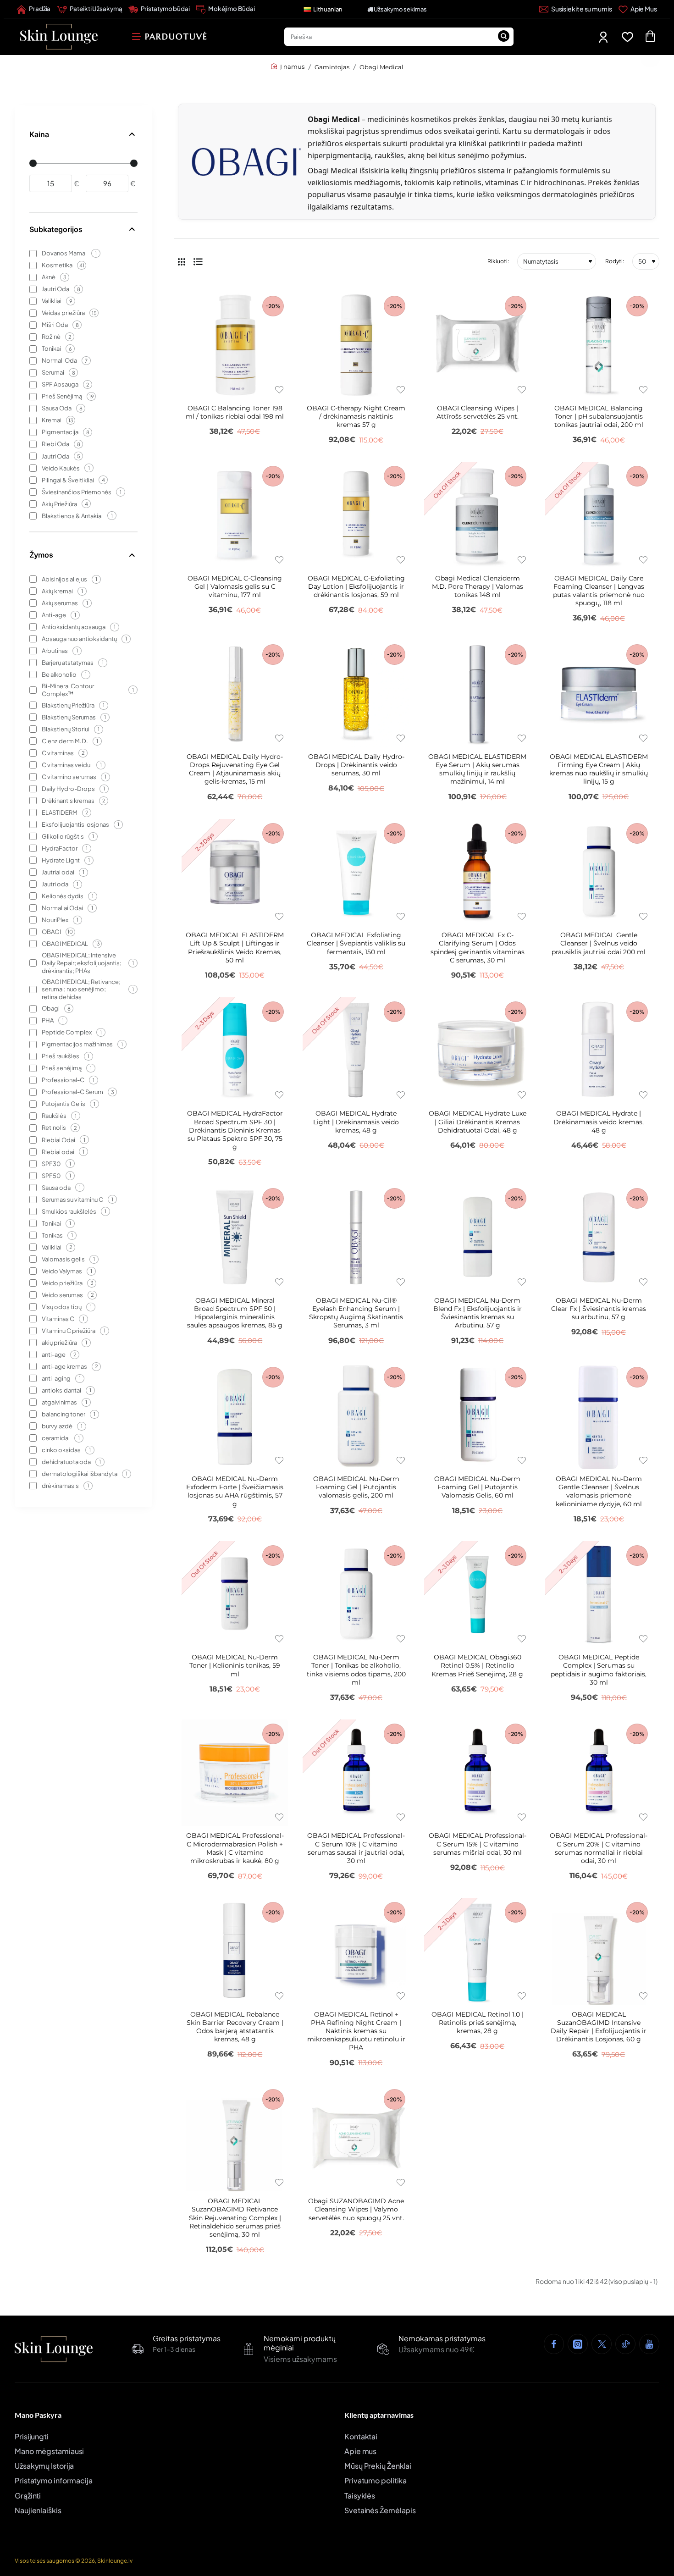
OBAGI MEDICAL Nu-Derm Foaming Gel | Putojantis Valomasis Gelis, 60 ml (477, 1487)
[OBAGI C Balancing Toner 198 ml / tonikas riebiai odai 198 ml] (235, 345)
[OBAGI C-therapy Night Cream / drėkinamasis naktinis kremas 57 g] (356, 345)
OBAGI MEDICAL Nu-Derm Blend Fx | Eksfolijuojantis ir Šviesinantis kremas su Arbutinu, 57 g (478, 1313)
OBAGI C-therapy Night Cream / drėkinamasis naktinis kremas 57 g (356, 416)
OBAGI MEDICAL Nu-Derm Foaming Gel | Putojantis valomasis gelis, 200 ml (356, 1487)
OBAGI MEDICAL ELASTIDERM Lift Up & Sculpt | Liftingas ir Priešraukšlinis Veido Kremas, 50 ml (235, 948)
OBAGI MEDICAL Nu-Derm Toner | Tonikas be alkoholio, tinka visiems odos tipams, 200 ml (356, 1670)
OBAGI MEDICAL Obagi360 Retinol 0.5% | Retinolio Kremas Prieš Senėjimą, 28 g (477, 1665)
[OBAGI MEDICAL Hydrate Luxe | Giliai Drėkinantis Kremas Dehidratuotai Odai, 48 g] (477, 1050)
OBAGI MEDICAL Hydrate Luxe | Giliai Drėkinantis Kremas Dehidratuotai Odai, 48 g (478, 1122)
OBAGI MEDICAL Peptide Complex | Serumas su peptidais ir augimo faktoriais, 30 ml (599, 1670)
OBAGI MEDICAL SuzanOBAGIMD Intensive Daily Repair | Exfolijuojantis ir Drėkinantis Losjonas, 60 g (599, 2027)
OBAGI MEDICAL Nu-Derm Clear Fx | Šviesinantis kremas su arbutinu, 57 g (599, 1309)
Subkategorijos (56, 229)
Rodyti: (615, 261)
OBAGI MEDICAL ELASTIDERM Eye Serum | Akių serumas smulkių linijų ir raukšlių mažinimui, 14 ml (477, 769)
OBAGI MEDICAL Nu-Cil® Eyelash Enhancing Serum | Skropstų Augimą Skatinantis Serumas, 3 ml (356, 1313)
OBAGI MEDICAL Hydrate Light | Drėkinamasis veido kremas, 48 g (356, 1122)
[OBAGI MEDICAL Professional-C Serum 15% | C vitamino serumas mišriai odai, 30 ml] (477, 1773)
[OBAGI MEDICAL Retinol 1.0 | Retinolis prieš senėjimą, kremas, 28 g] (477, 1951)
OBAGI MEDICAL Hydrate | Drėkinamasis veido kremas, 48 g (599, 1122)
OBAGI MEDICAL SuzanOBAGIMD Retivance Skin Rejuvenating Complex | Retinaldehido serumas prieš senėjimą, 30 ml (235, 2218)
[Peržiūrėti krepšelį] (650, 37)
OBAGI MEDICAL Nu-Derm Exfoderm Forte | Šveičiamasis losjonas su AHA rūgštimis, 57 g (235, 1491)
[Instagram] (578, 2344)
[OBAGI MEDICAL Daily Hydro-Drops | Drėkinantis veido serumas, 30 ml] (356, 693)
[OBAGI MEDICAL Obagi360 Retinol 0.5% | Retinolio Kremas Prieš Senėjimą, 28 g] (477, 1594)
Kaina (39, 134)
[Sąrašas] (198, 261)
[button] (279, 390)
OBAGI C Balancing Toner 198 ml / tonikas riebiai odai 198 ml (235, 412)
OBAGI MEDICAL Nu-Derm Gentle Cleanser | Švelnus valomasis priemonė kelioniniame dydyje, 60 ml (599, 1491)
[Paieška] (503, 37)
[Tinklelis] (182, 261)
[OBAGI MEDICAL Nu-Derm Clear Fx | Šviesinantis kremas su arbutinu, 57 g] (598, 1237)
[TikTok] (625, 2344)
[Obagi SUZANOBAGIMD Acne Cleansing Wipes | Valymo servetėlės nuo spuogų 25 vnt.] (356, 2138)
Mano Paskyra (38, 2415)
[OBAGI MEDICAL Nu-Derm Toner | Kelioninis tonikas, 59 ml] (235, 1594)
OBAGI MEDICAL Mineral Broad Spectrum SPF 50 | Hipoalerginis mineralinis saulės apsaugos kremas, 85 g (235, 1313)
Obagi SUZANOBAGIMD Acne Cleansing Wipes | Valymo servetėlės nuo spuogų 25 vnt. (356, 2209)
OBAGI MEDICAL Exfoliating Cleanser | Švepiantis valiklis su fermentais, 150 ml (356, 943)
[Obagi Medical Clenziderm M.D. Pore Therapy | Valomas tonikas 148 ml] (477, 515)
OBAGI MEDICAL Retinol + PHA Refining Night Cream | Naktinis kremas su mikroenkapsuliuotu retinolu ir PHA (356, 2031)
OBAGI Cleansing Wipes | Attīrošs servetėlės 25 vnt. (478, 412)
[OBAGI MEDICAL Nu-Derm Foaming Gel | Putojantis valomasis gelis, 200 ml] (356, 1416)
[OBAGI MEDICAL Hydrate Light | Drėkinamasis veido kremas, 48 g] (356, 1050)
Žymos (41, 555)
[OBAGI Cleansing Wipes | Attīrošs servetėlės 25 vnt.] (477, 345)
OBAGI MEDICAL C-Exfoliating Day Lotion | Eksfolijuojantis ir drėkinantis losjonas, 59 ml (356, 586)
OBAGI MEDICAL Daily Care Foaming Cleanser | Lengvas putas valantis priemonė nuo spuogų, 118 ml (599, 591)
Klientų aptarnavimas (379, 2415)
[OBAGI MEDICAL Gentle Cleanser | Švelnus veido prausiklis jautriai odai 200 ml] (598, 872)
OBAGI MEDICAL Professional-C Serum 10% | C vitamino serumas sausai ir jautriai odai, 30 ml (356, 1848)
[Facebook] (554, 2344)
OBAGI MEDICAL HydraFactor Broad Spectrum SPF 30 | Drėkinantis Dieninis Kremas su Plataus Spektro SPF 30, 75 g (235, 1130)
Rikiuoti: (498, 261)
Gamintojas (332, 67)
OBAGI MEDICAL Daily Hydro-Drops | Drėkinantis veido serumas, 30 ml (356, 765)
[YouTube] (649, 2344)
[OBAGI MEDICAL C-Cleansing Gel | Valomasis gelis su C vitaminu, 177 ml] (235, 515)
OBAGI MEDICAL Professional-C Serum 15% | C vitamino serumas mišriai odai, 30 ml (478, 1844)
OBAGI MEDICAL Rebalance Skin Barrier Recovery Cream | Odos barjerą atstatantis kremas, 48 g (235, 2027)
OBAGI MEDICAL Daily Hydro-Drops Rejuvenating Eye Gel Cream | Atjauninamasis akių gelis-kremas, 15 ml (235, 769)
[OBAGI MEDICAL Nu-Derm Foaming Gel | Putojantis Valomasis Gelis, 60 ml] (477, 1416)
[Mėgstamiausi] (629, 37)
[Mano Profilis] (604, 37)
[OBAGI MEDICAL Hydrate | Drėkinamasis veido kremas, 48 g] (598, 1050)
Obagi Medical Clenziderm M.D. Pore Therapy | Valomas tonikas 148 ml (478, 586)
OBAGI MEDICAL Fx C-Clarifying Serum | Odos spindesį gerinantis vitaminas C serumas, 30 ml (478, 948)
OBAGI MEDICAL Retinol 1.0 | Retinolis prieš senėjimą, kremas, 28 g (478, 2023)
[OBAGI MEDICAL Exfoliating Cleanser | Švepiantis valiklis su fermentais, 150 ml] (356, 872)
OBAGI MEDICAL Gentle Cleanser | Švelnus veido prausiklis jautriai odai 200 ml (599, 943)
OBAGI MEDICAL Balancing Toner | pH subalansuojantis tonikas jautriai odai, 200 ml (599, 416)
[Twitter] (602, 2344)
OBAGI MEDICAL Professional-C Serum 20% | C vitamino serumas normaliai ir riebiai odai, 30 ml (599, 1848)
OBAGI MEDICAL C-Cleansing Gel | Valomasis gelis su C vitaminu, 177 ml (235, 586)
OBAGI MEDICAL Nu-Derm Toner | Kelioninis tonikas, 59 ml (235, 1665)
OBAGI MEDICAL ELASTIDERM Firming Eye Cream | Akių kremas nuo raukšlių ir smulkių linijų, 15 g (599, 769)
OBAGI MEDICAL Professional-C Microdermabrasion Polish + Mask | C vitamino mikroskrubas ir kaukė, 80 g (235, 1848)
